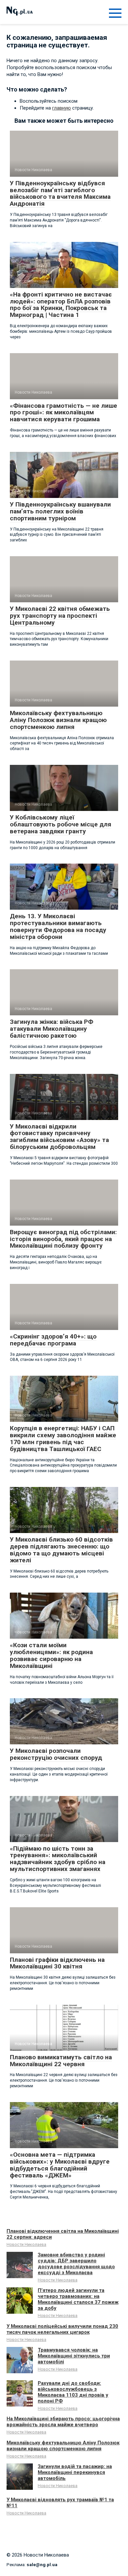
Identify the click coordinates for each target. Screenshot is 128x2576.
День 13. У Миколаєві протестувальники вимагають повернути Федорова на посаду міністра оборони (58, 926)
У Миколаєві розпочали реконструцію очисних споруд (56, 1754)
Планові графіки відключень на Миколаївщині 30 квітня (57, 1963)
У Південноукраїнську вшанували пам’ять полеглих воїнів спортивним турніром (60, 511)
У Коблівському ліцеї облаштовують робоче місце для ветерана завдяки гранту (61, 824)
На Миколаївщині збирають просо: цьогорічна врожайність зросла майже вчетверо (63, 2422)
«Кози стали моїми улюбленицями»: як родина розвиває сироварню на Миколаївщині (51, 1655)
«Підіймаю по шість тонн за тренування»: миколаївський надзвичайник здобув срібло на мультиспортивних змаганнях (58, 1859)
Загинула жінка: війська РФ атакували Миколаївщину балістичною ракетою (52, 1029)
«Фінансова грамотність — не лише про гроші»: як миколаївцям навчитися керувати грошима (64, 413)
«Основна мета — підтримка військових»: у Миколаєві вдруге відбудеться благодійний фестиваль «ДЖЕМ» (60, 2165)
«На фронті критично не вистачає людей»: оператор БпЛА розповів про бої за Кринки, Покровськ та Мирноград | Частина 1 (61, 305)
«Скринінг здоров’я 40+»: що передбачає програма (53, 1340)
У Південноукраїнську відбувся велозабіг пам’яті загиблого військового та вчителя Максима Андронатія (60, 194)
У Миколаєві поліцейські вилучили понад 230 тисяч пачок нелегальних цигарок (62, 2329)
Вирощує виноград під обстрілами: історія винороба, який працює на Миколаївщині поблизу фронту (63, 1239)
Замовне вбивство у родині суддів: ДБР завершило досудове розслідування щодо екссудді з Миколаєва (76, 2264)
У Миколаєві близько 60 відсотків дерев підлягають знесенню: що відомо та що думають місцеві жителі (61, 1550)
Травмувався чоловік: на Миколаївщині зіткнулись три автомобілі (74, 2356)
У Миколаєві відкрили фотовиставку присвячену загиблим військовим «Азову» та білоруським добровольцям (59, 1137)
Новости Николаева (26, 2244)
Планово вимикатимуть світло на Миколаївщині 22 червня (61, 2061)
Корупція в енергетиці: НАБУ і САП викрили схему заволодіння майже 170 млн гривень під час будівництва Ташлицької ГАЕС (63, 1439)
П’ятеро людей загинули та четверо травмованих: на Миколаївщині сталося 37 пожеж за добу (78, 2299)
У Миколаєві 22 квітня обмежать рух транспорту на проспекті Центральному (60, 616)
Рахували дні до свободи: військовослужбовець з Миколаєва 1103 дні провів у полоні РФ (73, 2392)
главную (62, 108)
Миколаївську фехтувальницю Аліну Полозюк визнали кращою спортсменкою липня (58, 720)
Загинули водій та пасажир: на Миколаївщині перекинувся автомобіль (75, 2472)
